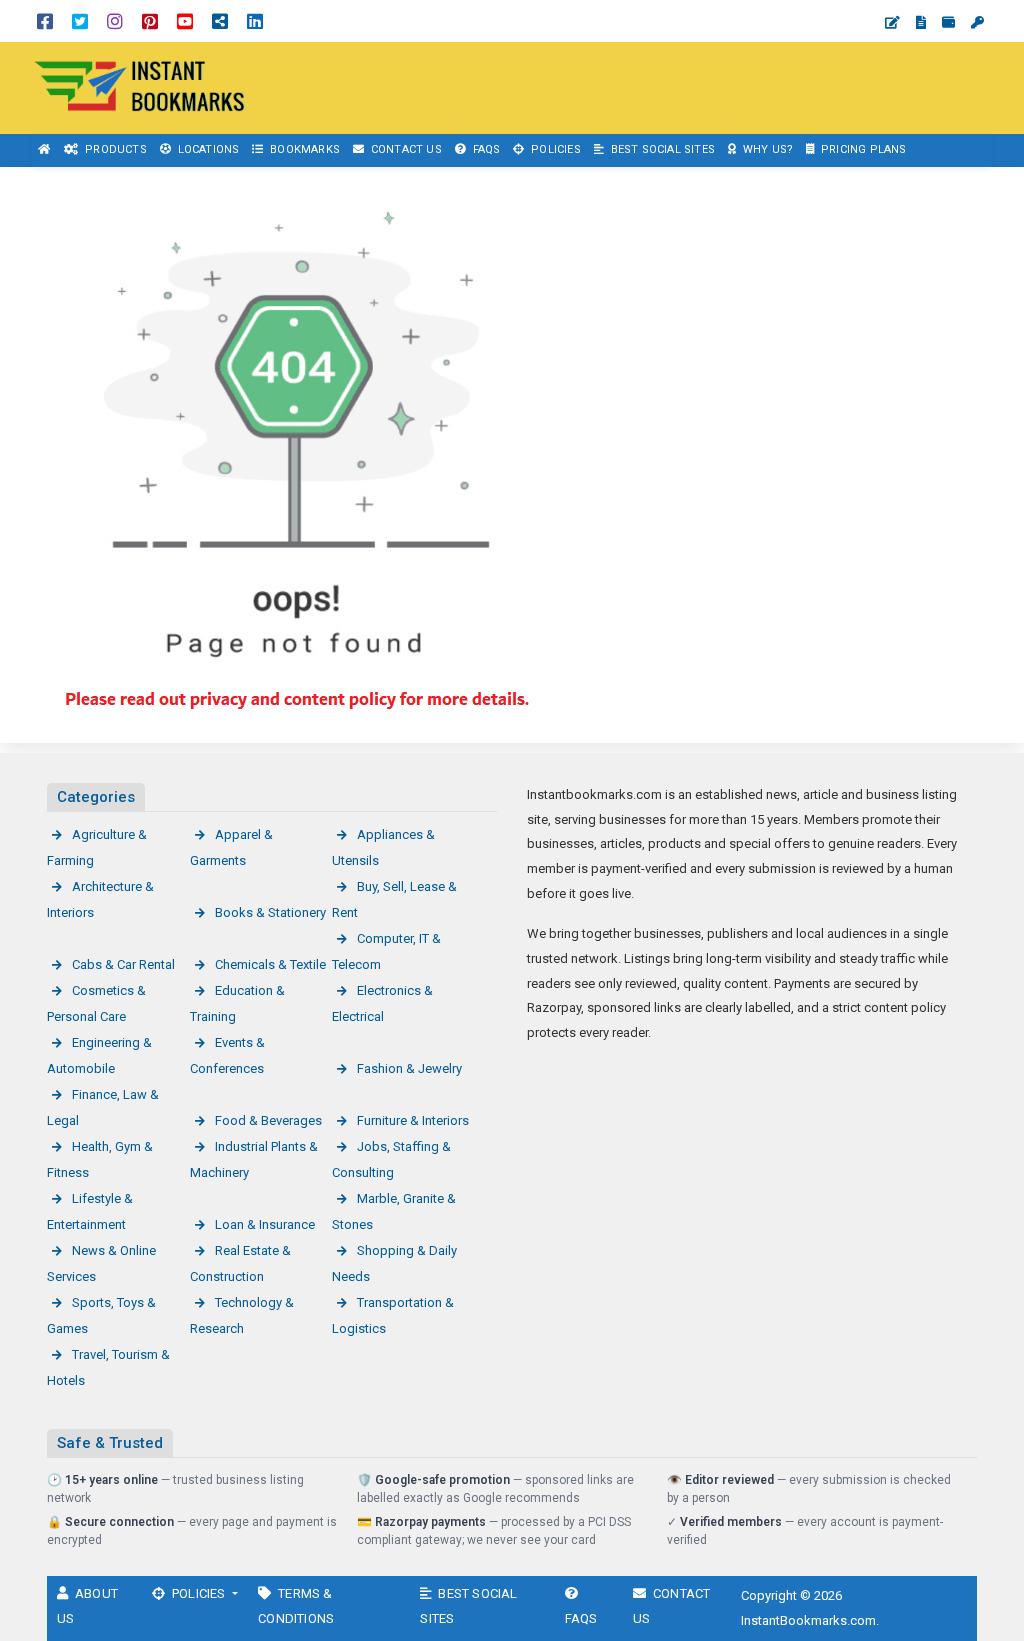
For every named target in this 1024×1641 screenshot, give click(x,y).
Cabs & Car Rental (123, 964)
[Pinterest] (150, 20)
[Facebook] (45, 20)
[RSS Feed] (220, 20)
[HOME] (45, 150)
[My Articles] (921, 22)
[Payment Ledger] (948, 22)
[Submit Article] (892, 22)
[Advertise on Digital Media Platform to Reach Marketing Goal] (140, 86)
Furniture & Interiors (413, 1120)
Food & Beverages (268, 1120)
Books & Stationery (270, 912)
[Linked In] (255, 20)
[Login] (977, 22)
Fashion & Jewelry (409, 1068)
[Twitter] (80, 20)
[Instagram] (115, 20)
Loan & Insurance (265, 1224)
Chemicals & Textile (270, 964)
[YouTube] (185, 20)
